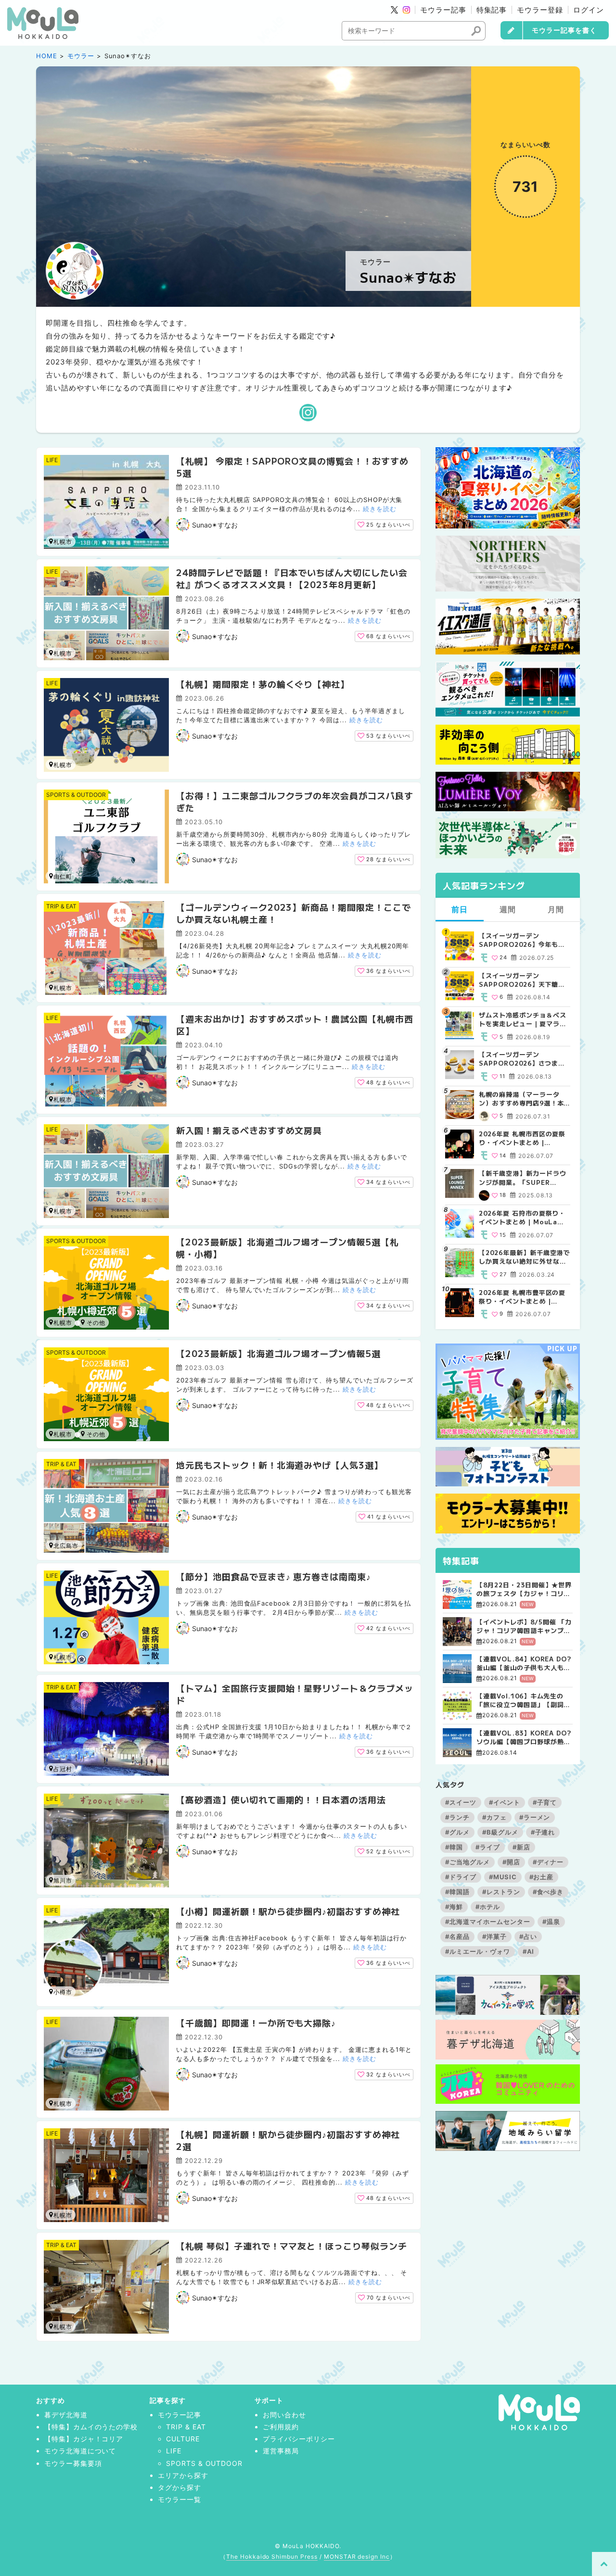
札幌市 (63, 542)
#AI (529, 1951)
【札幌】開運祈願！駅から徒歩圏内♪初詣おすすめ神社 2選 (293, 2140)
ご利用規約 (281, 2427)
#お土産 (542, 1877)
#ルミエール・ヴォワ (478, 1951)
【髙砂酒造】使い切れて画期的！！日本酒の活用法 (281, 1799)
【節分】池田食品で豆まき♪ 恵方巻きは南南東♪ (274, 1576)
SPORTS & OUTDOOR (76, 795)
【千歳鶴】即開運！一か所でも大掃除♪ (256, 2023)
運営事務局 (281, 2451)
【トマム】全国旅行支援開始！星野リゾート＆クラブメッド (295, 1694)
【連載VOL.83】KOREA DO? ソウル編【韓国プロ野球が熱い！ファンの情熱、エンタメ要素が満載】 (524, 1737)
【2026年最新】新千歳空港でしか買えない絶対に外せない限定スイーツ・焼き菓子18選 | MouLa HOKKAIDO (524, 1257)
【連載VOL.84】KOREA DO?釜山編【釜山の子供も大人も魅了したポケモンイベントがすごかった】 (524, 1663)
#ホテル (488, 1907)
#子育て (545, 1802)
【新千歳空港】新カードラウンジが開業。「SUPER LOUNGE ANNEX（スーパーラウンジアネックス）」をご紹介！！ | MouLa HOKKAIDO (524, 1178)
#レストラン (501, 1892)
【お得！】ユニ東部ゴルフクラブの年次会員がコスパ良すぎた (295, 801)
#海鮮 (454, 1907)
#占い (528, 1936)
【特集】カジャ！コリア (84, 2439)
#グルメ (457, 1832)
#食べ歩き (548, 1892)
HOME (47, 56)
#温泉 (551, 1922)
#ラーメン (535, 1817)
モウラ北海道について (80, 2451)
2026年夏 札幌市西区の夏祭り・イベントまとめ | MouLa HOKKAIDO (522, 1138)
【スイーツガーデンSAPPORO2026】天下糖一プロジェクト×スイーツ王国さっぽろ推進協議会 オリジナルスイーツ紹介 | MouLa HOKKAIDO (524, 980)
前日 (460, 909)
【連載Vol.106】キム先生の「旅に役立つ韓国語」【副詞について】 (523, 1700)
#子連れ (543, 1832)
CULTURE (183, 2439)
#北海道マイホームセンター (488, 1922)
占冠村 (63, 1769)
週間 (508, 909)
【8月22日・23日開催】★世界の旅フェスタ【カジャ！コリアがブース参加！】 (524, 1589)
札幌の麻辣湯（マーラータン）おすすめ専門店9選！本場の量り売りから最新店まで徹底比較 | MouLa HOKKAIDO (522, 1099)
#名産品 (457, 1936)
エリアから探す (183, 2475)
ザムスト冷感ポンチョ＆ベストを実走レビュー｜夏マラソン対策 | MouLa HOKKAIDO (522, 1019)
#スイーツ (461, 1802)
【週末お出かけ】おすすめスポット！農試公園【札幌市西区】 (295, 1024)
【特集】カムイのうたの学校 (91, 2427)
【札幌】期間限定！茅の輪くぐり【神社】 (263, 684)
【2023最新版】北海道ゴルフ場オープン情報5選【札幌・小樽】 (288, 1248)
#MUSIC (503, 1877)
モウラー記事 (443, 10)
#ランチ (457, 1817)
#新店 (521, 1847)
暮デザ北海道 (66, 2415)
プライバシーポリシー (299, 2439)
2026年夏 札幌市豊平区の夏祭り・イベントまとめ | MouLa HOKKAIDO (522, 1297)
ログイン (589, 10)
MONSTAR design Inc (357, 2557)
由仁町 (63, 876)
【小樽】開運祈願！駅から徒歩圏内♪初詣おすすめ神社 (288, 1911)
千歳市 (93, 1434)
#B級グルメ (500, 1832)
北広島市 (66, 1546)
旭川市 (63, 1880)
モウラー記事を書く (564, 30)
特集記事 (492, 10)
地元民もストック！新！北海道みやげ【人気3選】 (280, 1465)
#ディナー (548, 1862)
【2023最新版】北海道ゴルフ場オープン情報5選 (278, 1353)
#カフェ (494, 1817)
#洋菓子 (494, 1936)
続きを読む (380, 509)
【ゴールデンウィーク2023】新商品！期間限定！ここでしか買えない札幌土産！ (294, 913)
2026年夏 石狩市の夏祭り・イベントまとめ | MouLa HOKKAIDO (522, 1218)
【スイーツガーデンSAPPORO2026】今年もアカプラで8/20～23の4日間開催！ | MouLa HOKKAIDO (524, 940)
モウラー (81, 56)
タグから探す (180, 2487)
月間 (556, 909)
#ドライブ (461, 1877)
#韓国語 (457, 1892)
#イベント (505, 1802)
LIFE (52, 460)
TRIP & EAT (61, 906)
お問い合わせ (284, 2415)
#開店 (511, 1862)
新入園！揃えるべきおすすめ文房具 (249, 1130)
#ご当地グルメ (468, 1862)
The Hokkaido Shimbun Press (272, 2557)
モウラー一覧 (180, 2499)
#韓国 (454, 1847)
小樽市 (93, 1322)
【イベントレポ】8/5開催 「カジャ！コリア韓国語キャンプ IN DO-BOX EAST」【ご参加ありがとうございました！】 (524, 1626)
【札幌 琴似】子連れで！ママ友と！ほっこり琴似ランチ (292, 2246)
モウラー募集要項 (73, 2463)
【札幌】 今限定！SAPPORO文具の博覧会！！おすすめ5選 (292, 467)
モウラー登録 (540, 10)
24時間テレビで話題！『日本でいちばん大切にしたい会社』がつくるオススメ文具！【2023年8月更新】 (292, 578)
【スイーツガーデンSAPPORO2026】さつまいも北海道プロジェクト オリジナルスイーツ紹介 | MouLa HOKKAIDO (524, 1059)
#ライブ (488, 1847)
